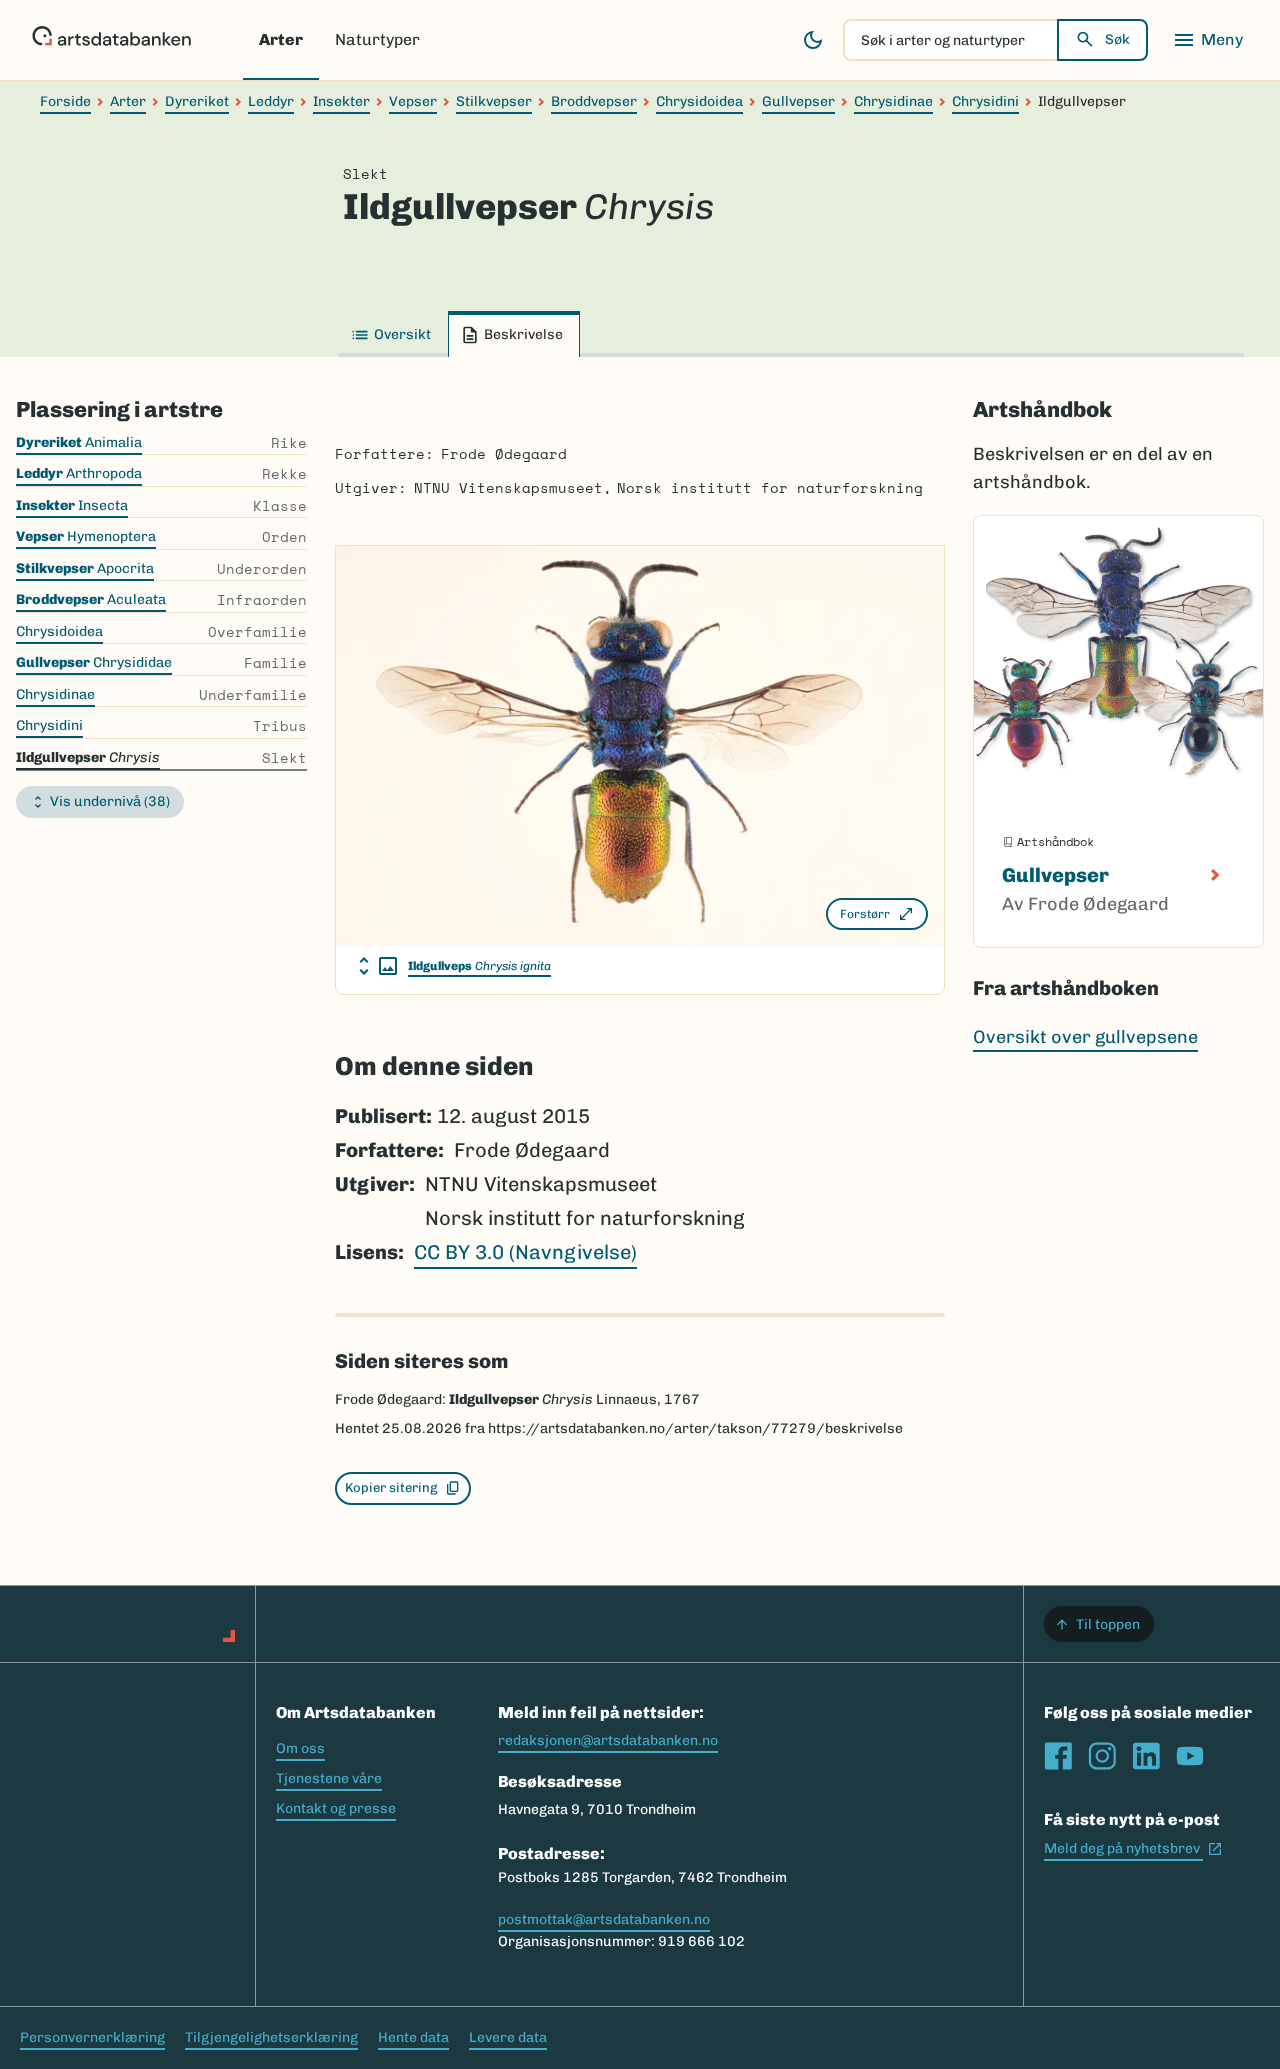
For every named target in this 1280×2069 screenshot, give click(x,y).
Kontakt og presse (336, 1808)
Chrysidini (985, 101)
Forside (65, 101)
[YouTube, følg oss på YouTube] (1190, 1756)
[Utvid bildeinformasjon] (378, 966)
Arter (281, 39)
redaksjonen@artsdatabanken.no (608, 1740)
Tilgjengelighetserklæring (271, 2037)
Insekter (341, 101)
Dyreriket (197, 101)
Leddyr (271, 101)
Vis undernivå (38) (110, 801)
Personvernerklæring (92, 2037)
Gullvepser (798, 101)
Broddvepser (594, 101)
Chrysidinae (893, 101)
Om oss (300, 1748)
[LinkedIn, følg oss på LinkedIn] (1146, 1756)
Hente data (413, 2037)
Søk (1117, 39)
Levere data (508, 2037)
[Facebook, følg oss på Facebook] (1058, 1756)
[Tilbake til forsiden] (111, 40)
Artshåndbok (1042, 410)
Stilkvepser (494, 101)
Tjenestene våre (329, 1778)
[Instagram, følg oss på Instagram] (1102, 1756)
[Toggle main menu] (1208, 40)
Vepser (413, 101)
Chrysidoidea (699, 101)
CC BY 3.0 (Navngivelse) (525, 1252)
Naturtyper (377, 39)
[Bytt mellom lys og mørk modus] (813, 40)
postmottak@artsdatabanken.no (604, 1919)
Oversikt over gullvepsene (1085, 1037)
